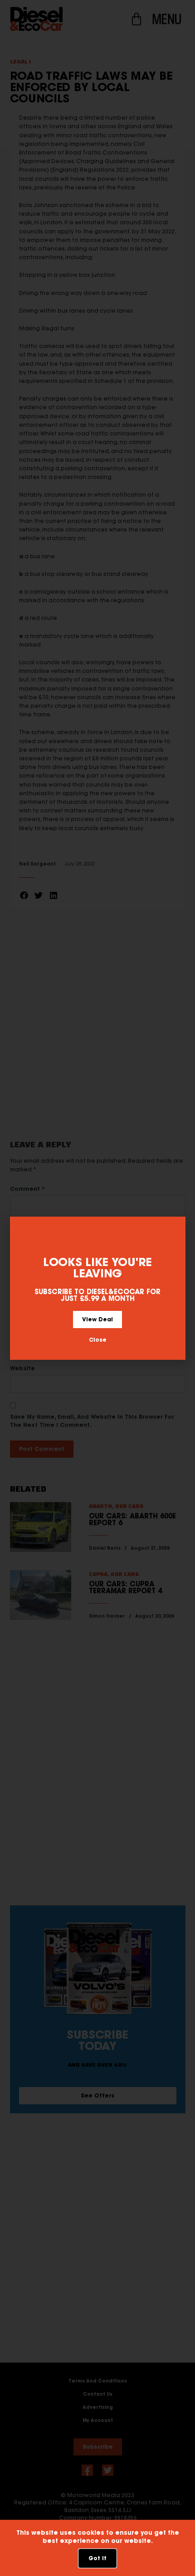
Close (98, 1340)
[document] (97, 1288)
